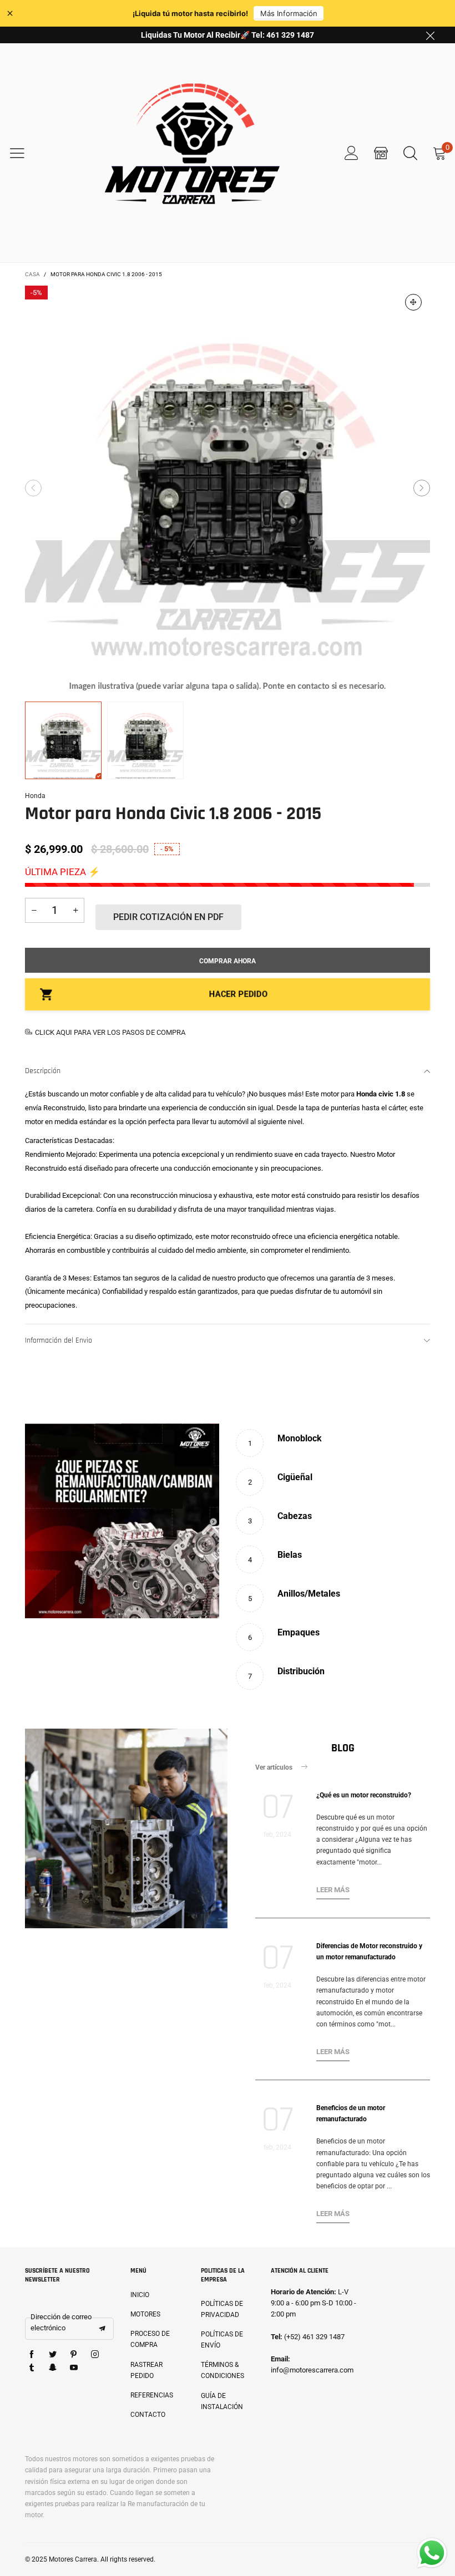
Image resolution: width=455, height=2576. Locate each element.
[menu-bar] (24, 153)
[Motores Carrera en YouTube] (74, 2368)
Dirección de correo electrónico (61, 2322)
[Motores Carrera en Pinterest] (74, 2355)
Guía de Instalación (222, 2401)
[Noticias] (126, 1828)
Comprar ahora (228, 961)
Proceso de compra (150, 2339)
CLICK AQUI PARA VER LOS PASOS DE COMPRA (110, 1032)
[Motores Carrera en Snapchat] (53, 2368)
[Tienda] (381, 153)
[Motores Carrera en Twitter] (53, 2355)
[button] (33, 488)
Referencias (152, 2395)
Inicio (140, 2295)
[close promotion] (430, 35)
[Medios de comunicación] (413, 302)
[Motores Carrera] (193, 153)
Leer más (333, 1890)
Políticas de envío (222, 2340)
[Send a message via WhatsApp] (432, 2553)
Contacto (148, 2415)
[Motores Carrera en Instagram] (95, 2355)
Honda (35, 796)
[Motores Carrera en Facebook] (32, 2355)
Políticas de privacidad (222, 2309)
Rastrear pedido (146, 2370)
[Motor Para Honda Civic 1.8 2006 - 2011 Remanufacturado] (228, 488)
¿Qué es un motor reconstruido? (364, 1795)
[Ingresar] (352, 153)
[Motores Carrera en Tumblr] (32, 2368)
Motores (145, 2314)
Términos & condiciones (223, 2370)
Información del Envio (59, 1340)
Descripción (43, 1071)
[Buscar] (410, 153)
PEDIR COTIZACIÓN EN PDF (168, 917)
